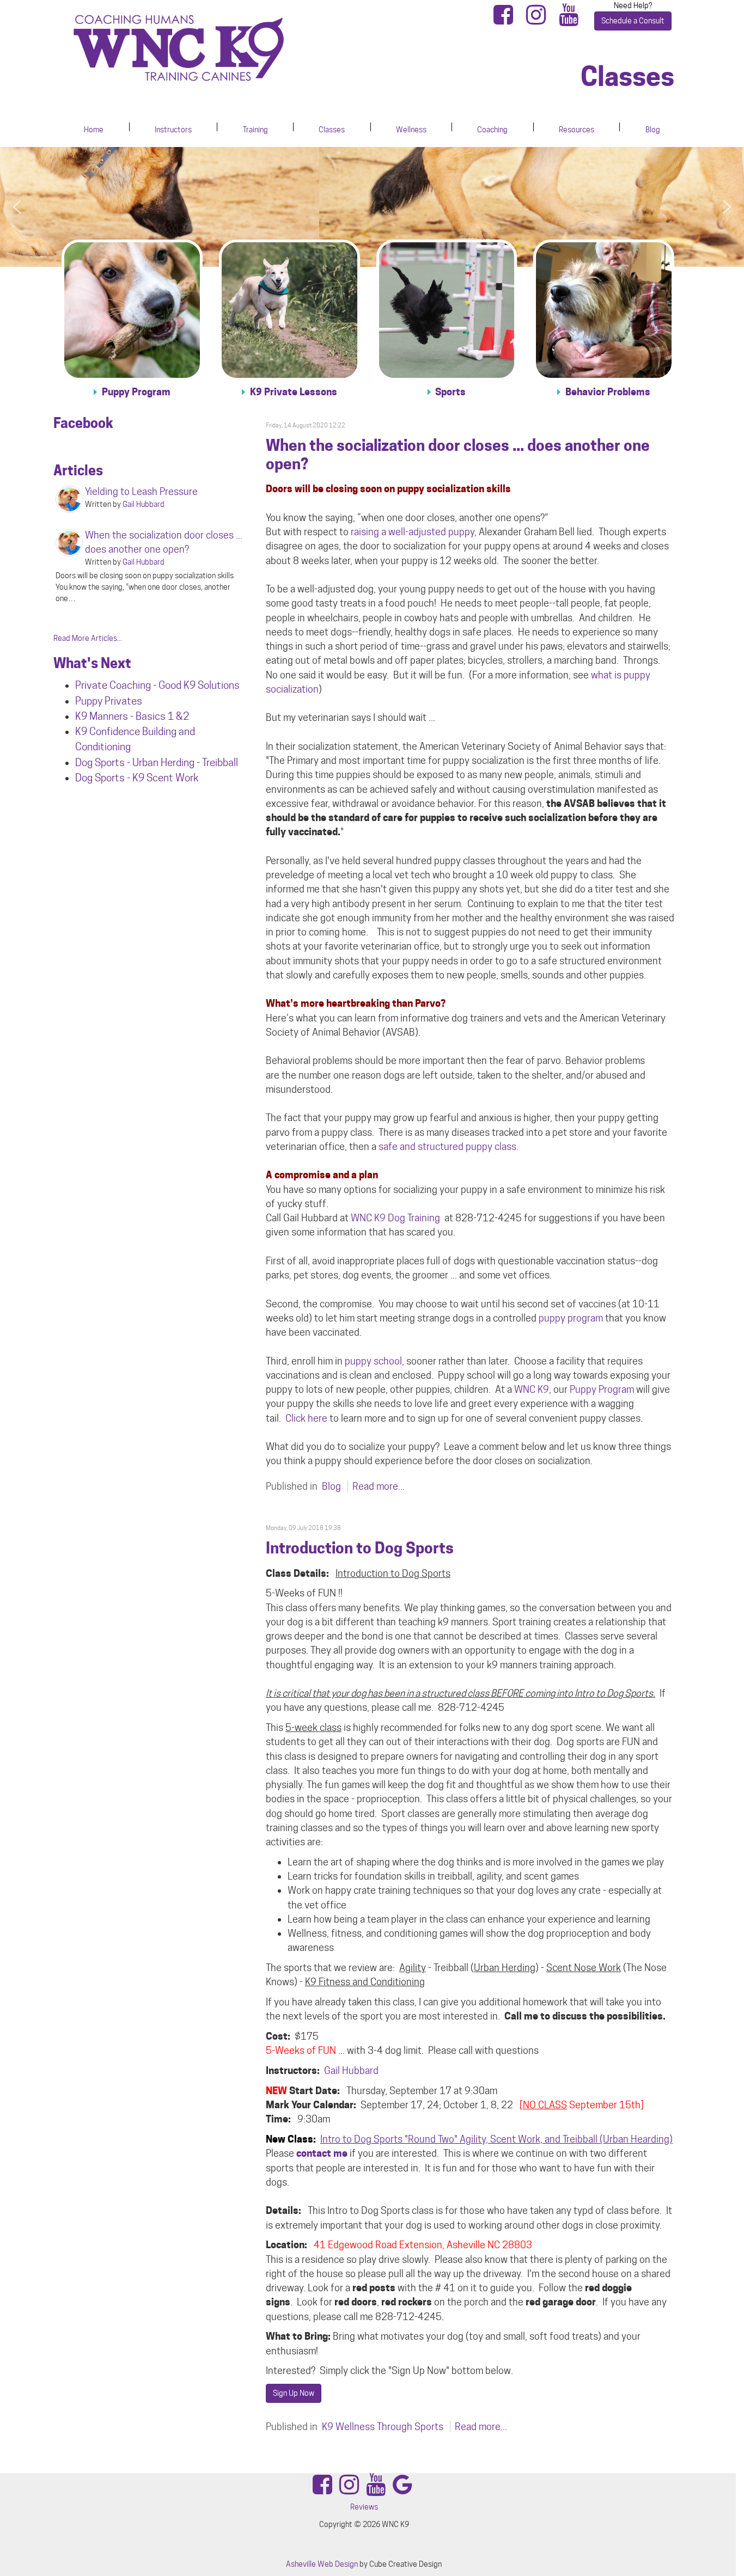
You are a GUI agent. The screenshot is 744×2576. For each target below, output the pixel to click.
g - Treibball (214, 762)
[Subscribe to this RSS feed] (666, 411)
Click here (306, 1418)
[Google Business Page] (403, 2490)
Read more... (379, 1486)
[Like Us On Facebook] (506, 20)
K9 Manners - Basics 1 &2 (133, 716)
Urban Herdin (161, 762)
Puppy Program (602, 1389)
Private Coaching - (117, 685)
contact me (322, 2153)
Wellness (411, 130)
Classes (332, 130)
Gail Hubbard (351, 2070)
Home (94, 130)
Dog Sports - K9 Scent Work (137, 778)
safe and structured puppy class (447, 1146)
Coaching (492, 130)
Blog (653, 130)
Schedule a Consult (633, 21)
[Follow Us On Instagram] (539, 20)
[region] (372, 207)
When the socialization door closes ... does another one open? (458, 455)
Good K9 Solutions (199, 685)
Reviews (364, 2507)
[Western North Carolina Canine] (217, 48)
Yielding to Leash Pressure (141, 491)
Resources (577, 130)
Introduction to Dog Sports (360, 1548)
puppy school (373, 1361)
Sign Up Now (294, 2393)
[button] (17, 207)
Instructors (173, 130)
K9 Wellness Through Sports (383, 2427)
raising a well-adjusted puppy (413, 532)
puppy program (571, 1318)
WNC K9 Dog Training (395, 1218)
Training (255, 130)
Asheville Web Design (322, 2564)
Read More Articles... (88, 638)
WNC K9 (532, 1389)
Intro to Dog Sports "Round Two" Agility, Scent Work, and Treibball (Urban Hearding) (496, 2139)
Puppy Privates (109, 701)
